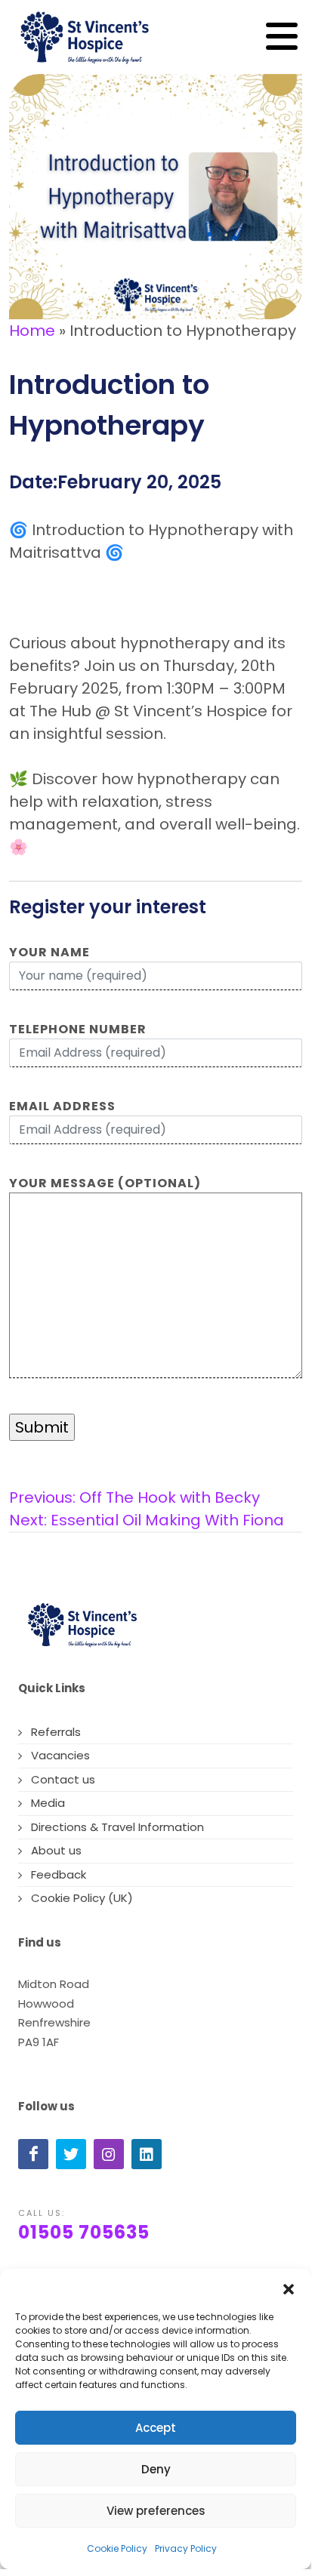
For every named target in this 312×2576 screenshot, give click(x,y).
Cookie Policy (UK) (82, 1898)
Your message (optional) (105, 1183)
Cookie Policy (117, 2548)
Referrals (56, 1732)
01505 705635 (84, 2232)
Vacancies (60, 1755)
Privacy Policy (186, 2548)
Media (48, 1803)
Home (32, 331)
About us (56, 1850)
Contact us (63, 1779)
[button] (289, 2288)
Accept (156, 2428)
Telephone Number (78, 1029)
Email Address (62, 1106)
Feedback (59, 1874)
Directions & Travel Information (117, 1827)
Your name (49, 952)
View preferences (156, 2511)
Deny (156, 2469)
